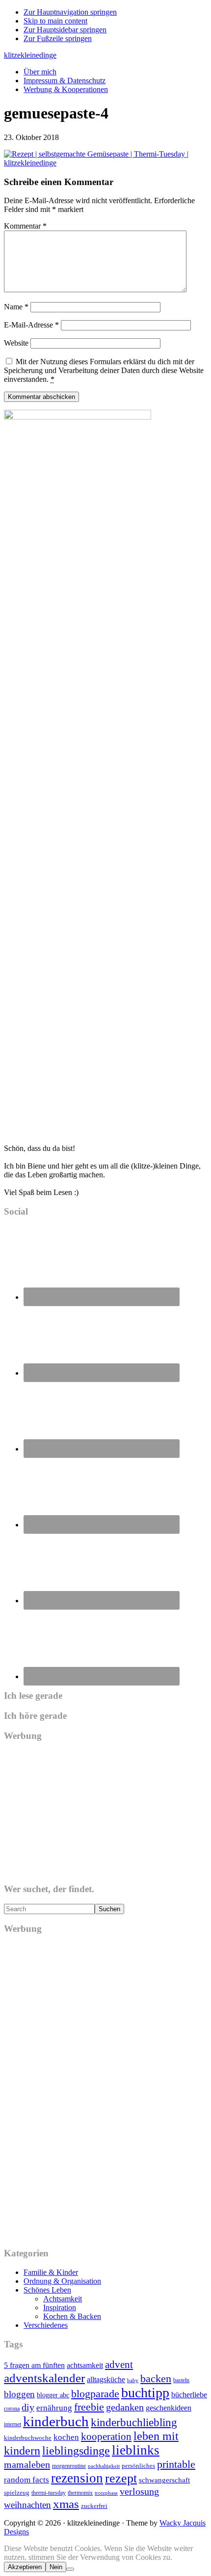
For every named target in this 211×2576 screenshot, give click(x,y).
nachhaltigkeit (104, 2466)
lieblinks (136, 2450)
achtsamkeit (85, 2365)
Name (16, 307)
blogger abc (53, 2395)
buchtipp (145, 2393)
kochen (66, 2437)
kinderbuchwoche (28, 2438)
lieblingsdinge (76, 2451)
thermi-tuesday (49, 2493)
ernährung (54, 2408)
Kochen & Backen (72, 2316)
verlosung (139, 2491)
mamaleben (27, 2464)
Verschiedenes (46, 2325)
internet (13, 2424)
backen (156, 2378)
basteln (181, 2380)
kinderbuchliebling (134, 2422)
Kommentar (25, 226)
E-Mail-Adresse (31, 325)
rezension (77, 2478)
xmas (66, 2504)
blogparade (95, 2394)
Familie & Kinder (51, 2272)
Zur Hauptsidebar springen (65, 30)
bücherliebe (189, 2395)
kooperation (106, 2436)
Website (16, 343)
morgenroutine (69, 2466)
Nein (56, 2567)
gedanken (125, 2407)
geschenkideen (169, 2408)
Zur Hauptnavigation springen (70, 12)
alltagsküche (106, 2379)
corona (12, 2409)
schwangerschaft (164, 2480)
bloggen (19, 2394)
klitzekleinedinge (30, 55)
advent (119, 2365)
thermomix (80, 2493)
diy (28, 2407)
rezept (121, 2478)
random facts (26, 2480)
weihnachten (27, 2505)
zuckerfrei (94, 2506)
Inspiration (60, 2307)
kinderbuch (56, 2421)
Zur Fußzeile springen (58, 38)
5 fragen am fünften (34, 2365)
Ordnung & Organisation (62, 2281)
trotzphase (106, 2493)
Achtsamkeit (63, 2299)
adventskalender (44, 2378)
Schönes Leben (47, 2290)
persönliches (138, 2466)
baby (133, 2380)
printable (176, 2464)
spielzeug (17, 2493)
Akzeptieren (25, 2567)
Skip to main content (55, 21)
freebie (89, 2407)
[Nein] (70, 2569)
